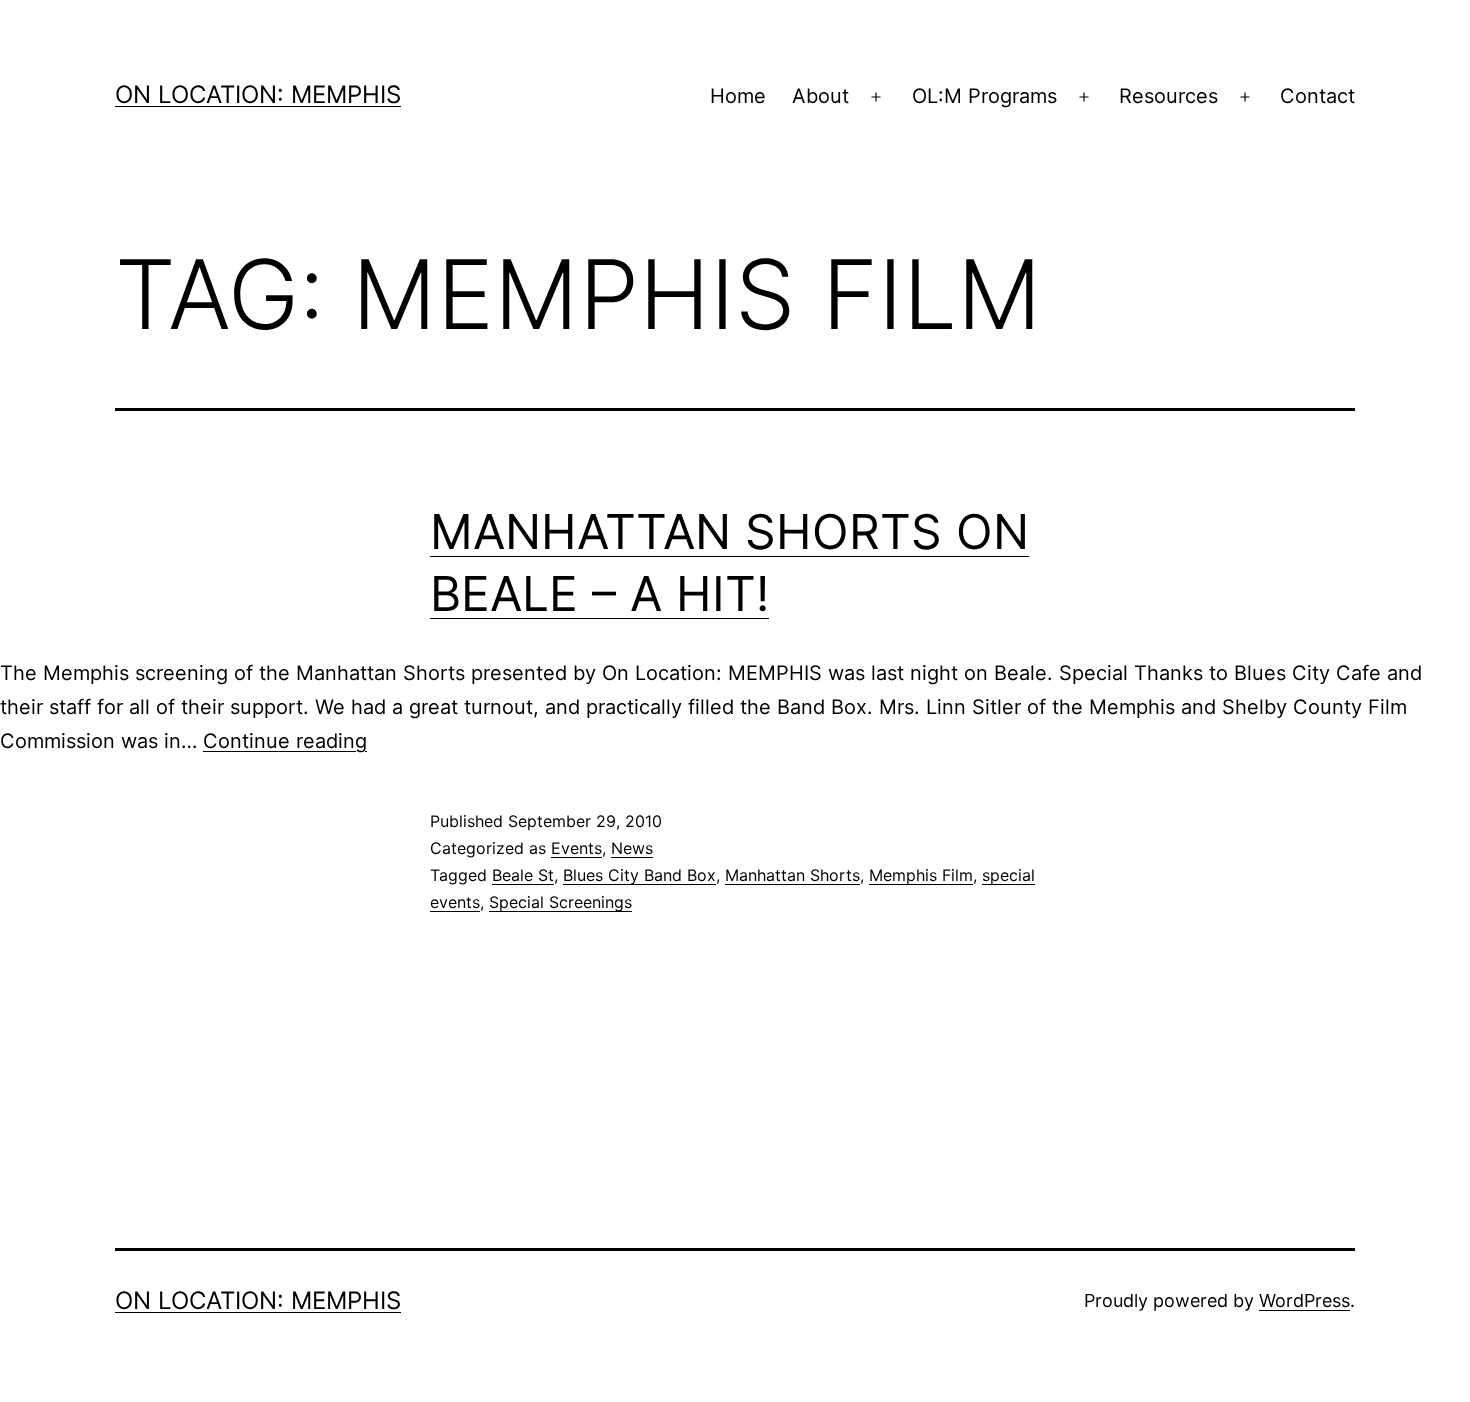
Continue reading (285, 741)
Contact (1317, 96)
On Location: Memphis (258, 94)
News (632, 848)
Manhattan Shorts (792, 875)
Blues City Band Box (639, 875)
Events (576, 848)
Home (738, 96)
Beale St (523, 875)
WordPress (1304, 1300)
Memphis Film (921, 875)
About (820, 96)
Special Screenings (560, 902)
